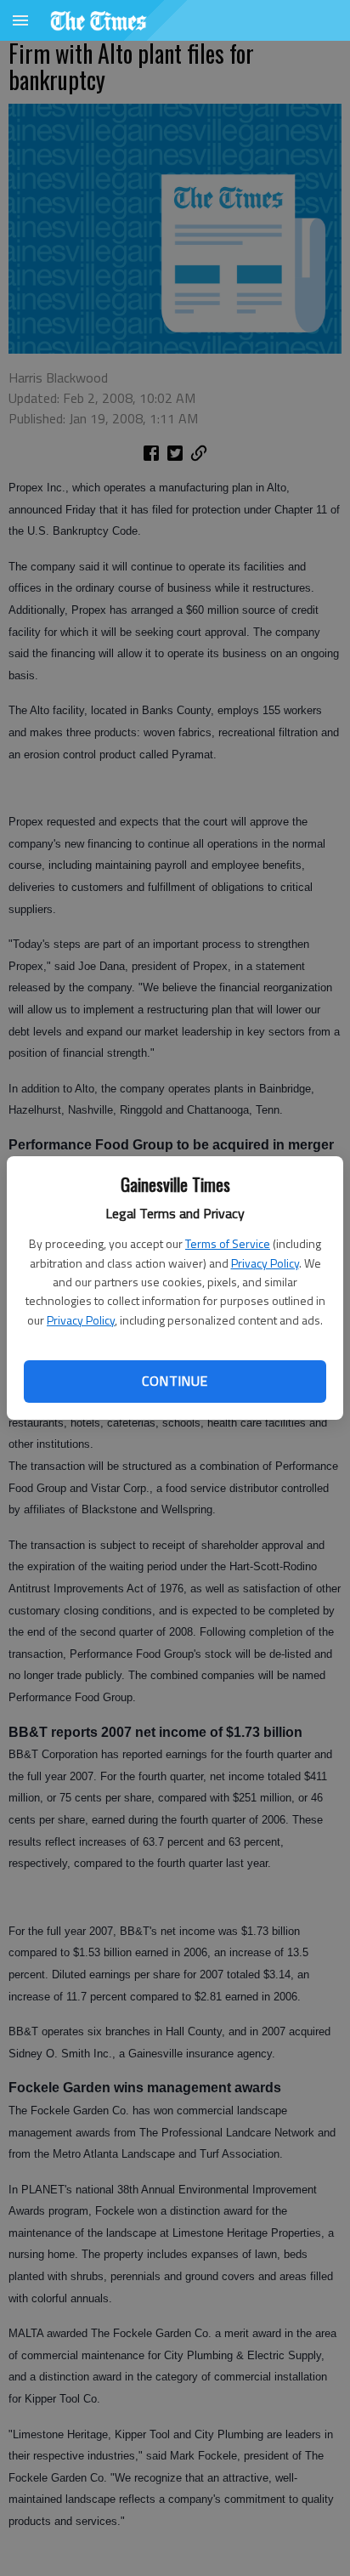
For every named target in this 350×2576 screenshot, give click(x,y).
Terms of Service (228, 1243)
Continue (175, 1381)
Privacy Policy (265, 1263)
